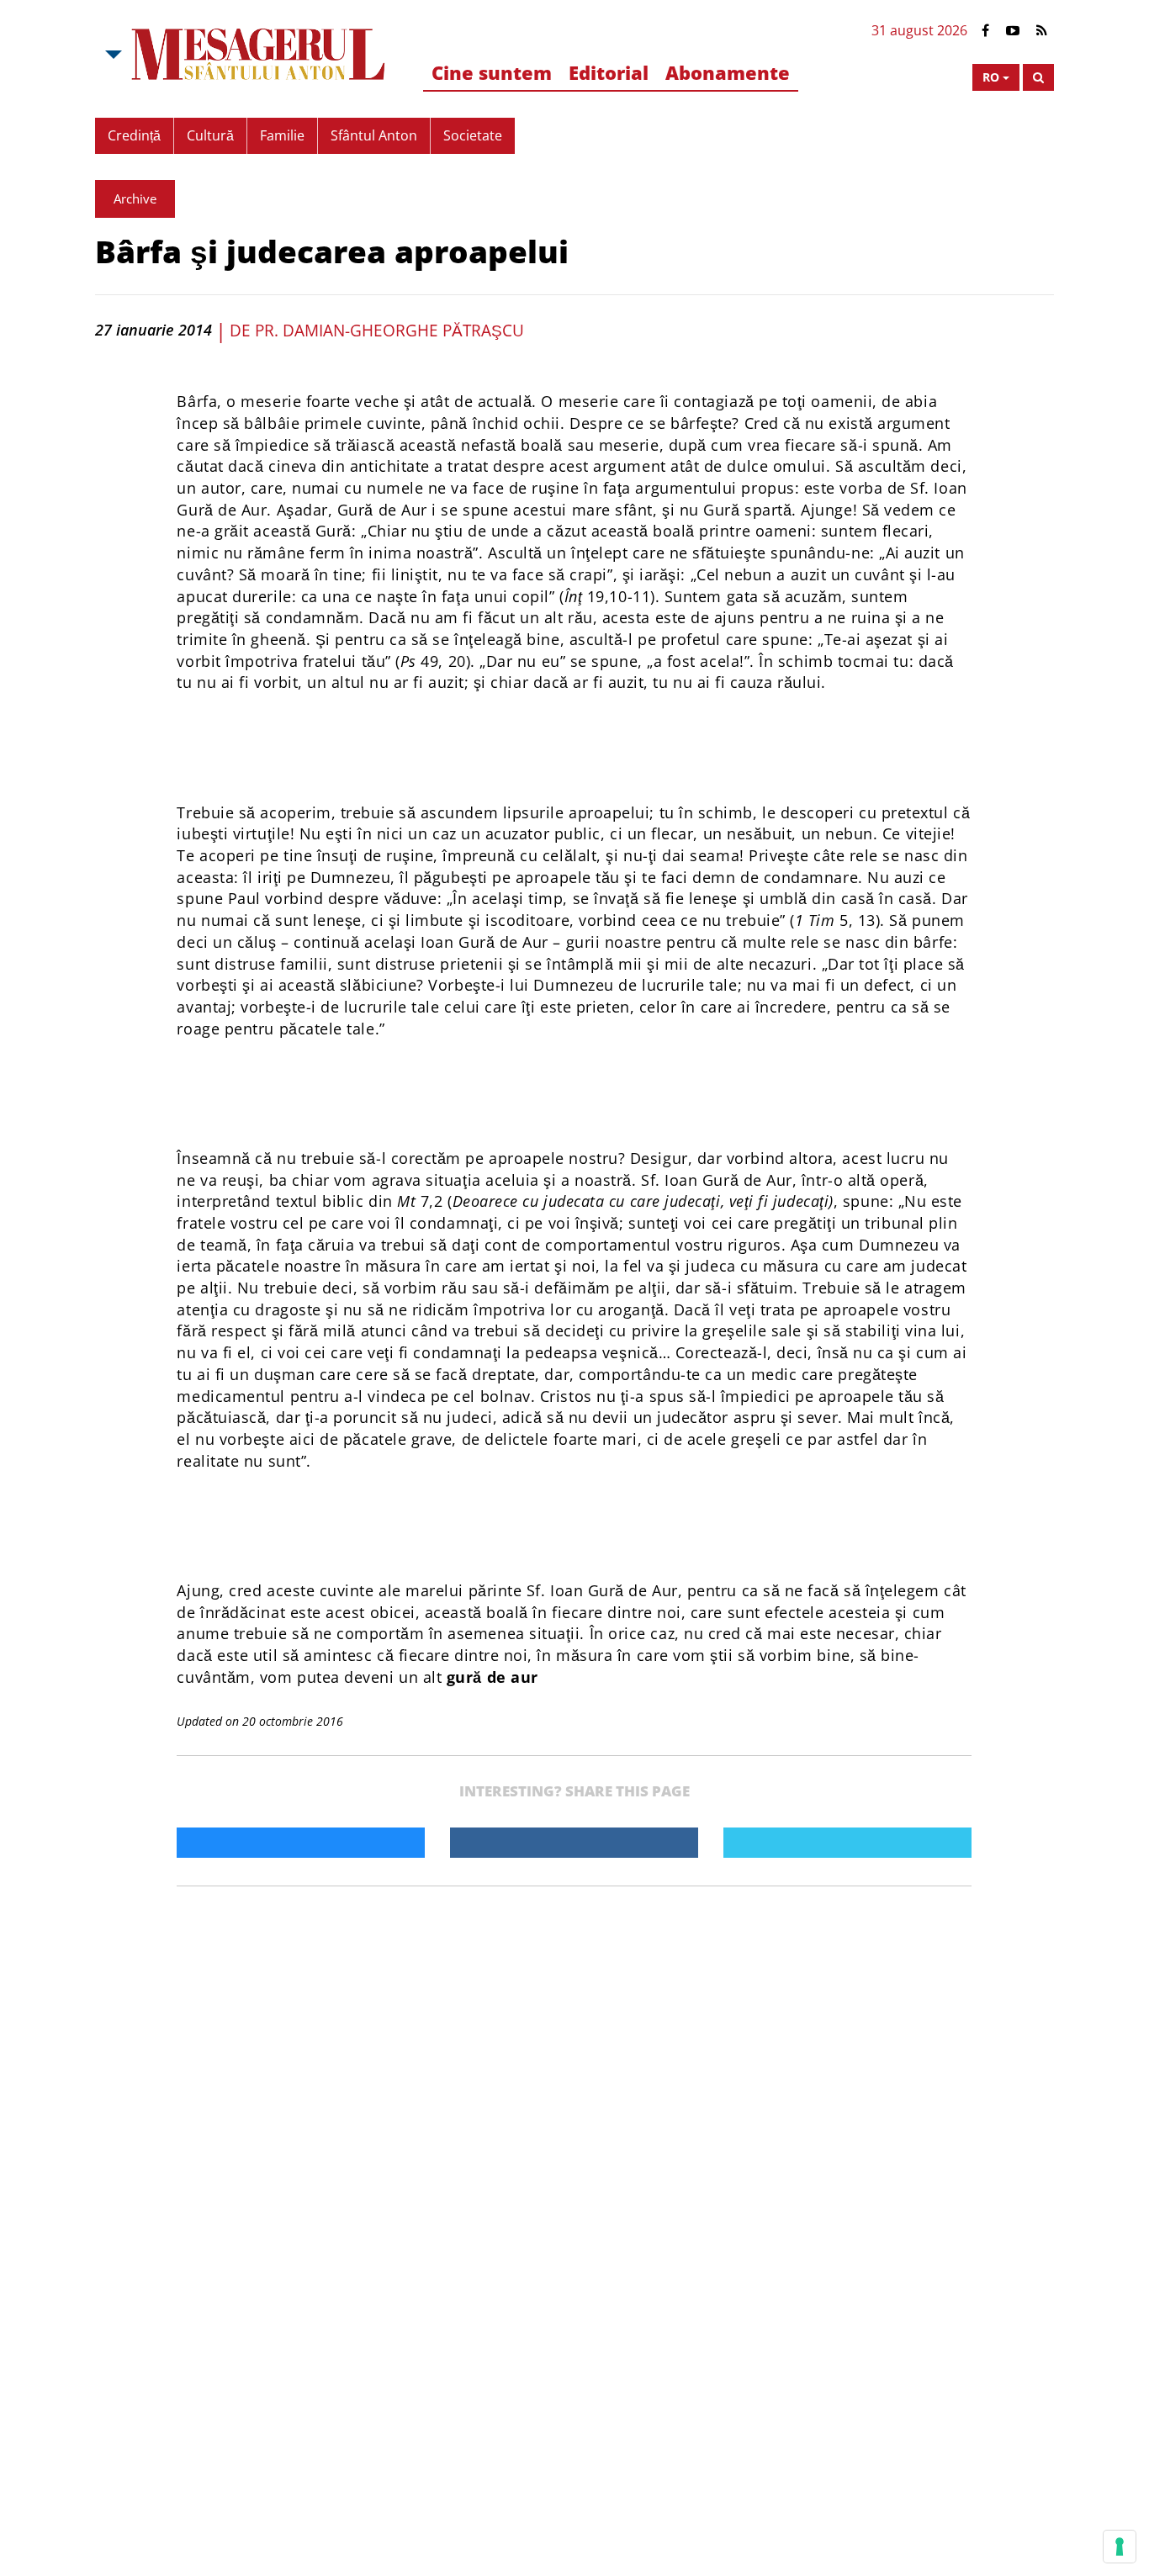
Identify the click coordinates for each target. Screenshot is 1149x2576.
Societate (473, 135)
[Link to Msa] (259, 55)
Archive (135, 198)
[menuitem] (492, 74)
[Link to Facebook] (985, 31)
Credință (134, 135)
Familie (282, 135)
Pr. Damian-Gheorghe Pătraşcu (389, 331)
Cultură (210, 135)
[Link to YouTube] (1013, 31)
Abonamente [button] (728, 72)
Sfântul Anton (374, 135)
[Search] (1038, 77)
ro (991, 77)
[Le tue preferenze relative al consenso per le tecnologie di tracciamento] (1120, 2547)
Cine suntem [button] (492, 72)
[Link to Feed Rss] (1042, 31)
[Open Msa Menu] (112, 55)
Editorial (609, 72)
